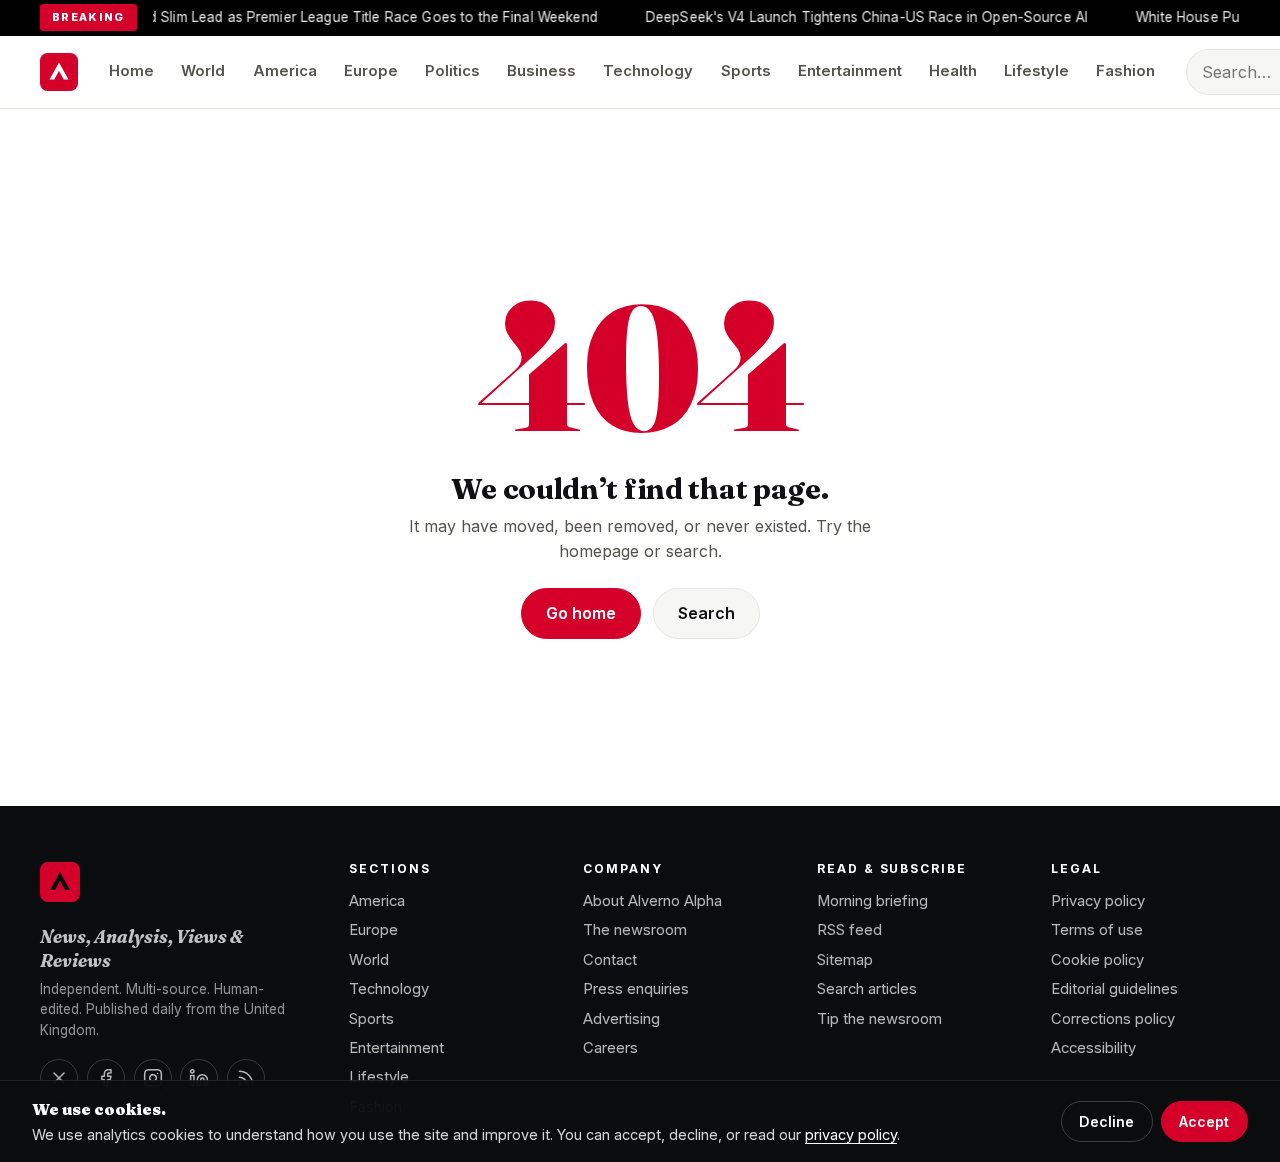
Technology (648, 71)
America (285, 71)
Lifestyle (1036, 71)
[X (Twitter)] (59, 1078)
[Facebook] (106, 1078)
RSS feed (849, 930)
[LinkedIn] (199, 1078)
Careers (610, 1048)
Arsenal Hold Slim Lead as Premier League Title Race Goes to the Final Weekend (321, 17)
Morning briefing (872, 901)
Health (953, 71)
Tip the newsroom (879, 1019)
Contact (610, 960)
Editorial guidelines (1114, 989)
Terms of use (1097, 930)
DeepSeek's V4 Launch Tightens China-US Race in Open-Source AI (852, 17)
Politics (452, 71)
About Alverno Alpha (652, 901)
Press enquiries (636, 989)
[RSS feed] (246, 1078)
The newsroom (635, 930)
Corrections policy (1113, 1019)
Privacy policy (1098, 901)
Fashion (1125, 71)
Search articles (867, 989)
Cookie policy (1097, 960)
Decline (1106, 1121)
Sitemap (845, 960)
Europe (371, 71)
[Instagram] (153, 1078)
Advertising (621, 1019)
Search (706, 613)
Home (131, 71)
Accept (1204, 1121)
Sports (746, 71)
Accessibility (1093, 1048)
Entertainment (850, 71)
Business (541, 71)
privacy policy (851, 1134)
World (203, 71)
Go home (581, 613)
